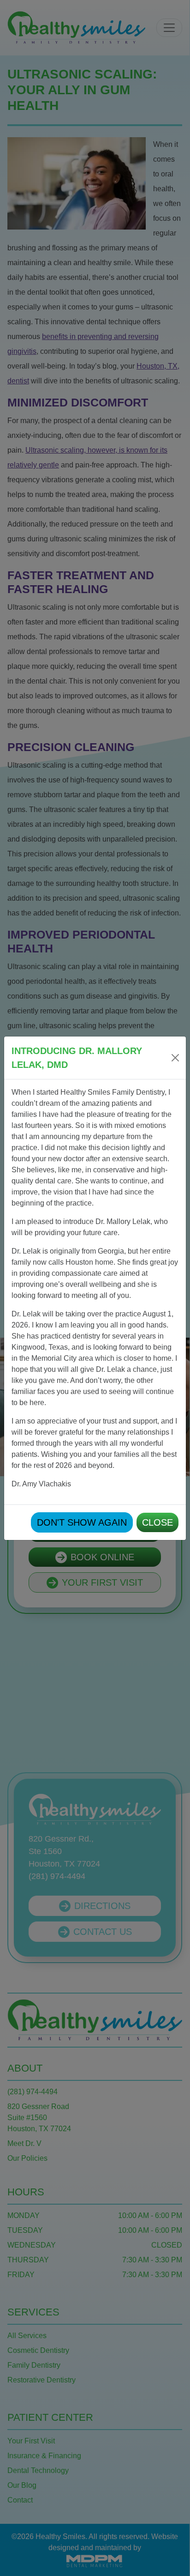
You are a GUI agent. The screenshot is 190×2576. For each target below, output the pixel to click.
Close (157, 1522)
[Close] (175, 1058)
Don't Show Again (82, 1522)
